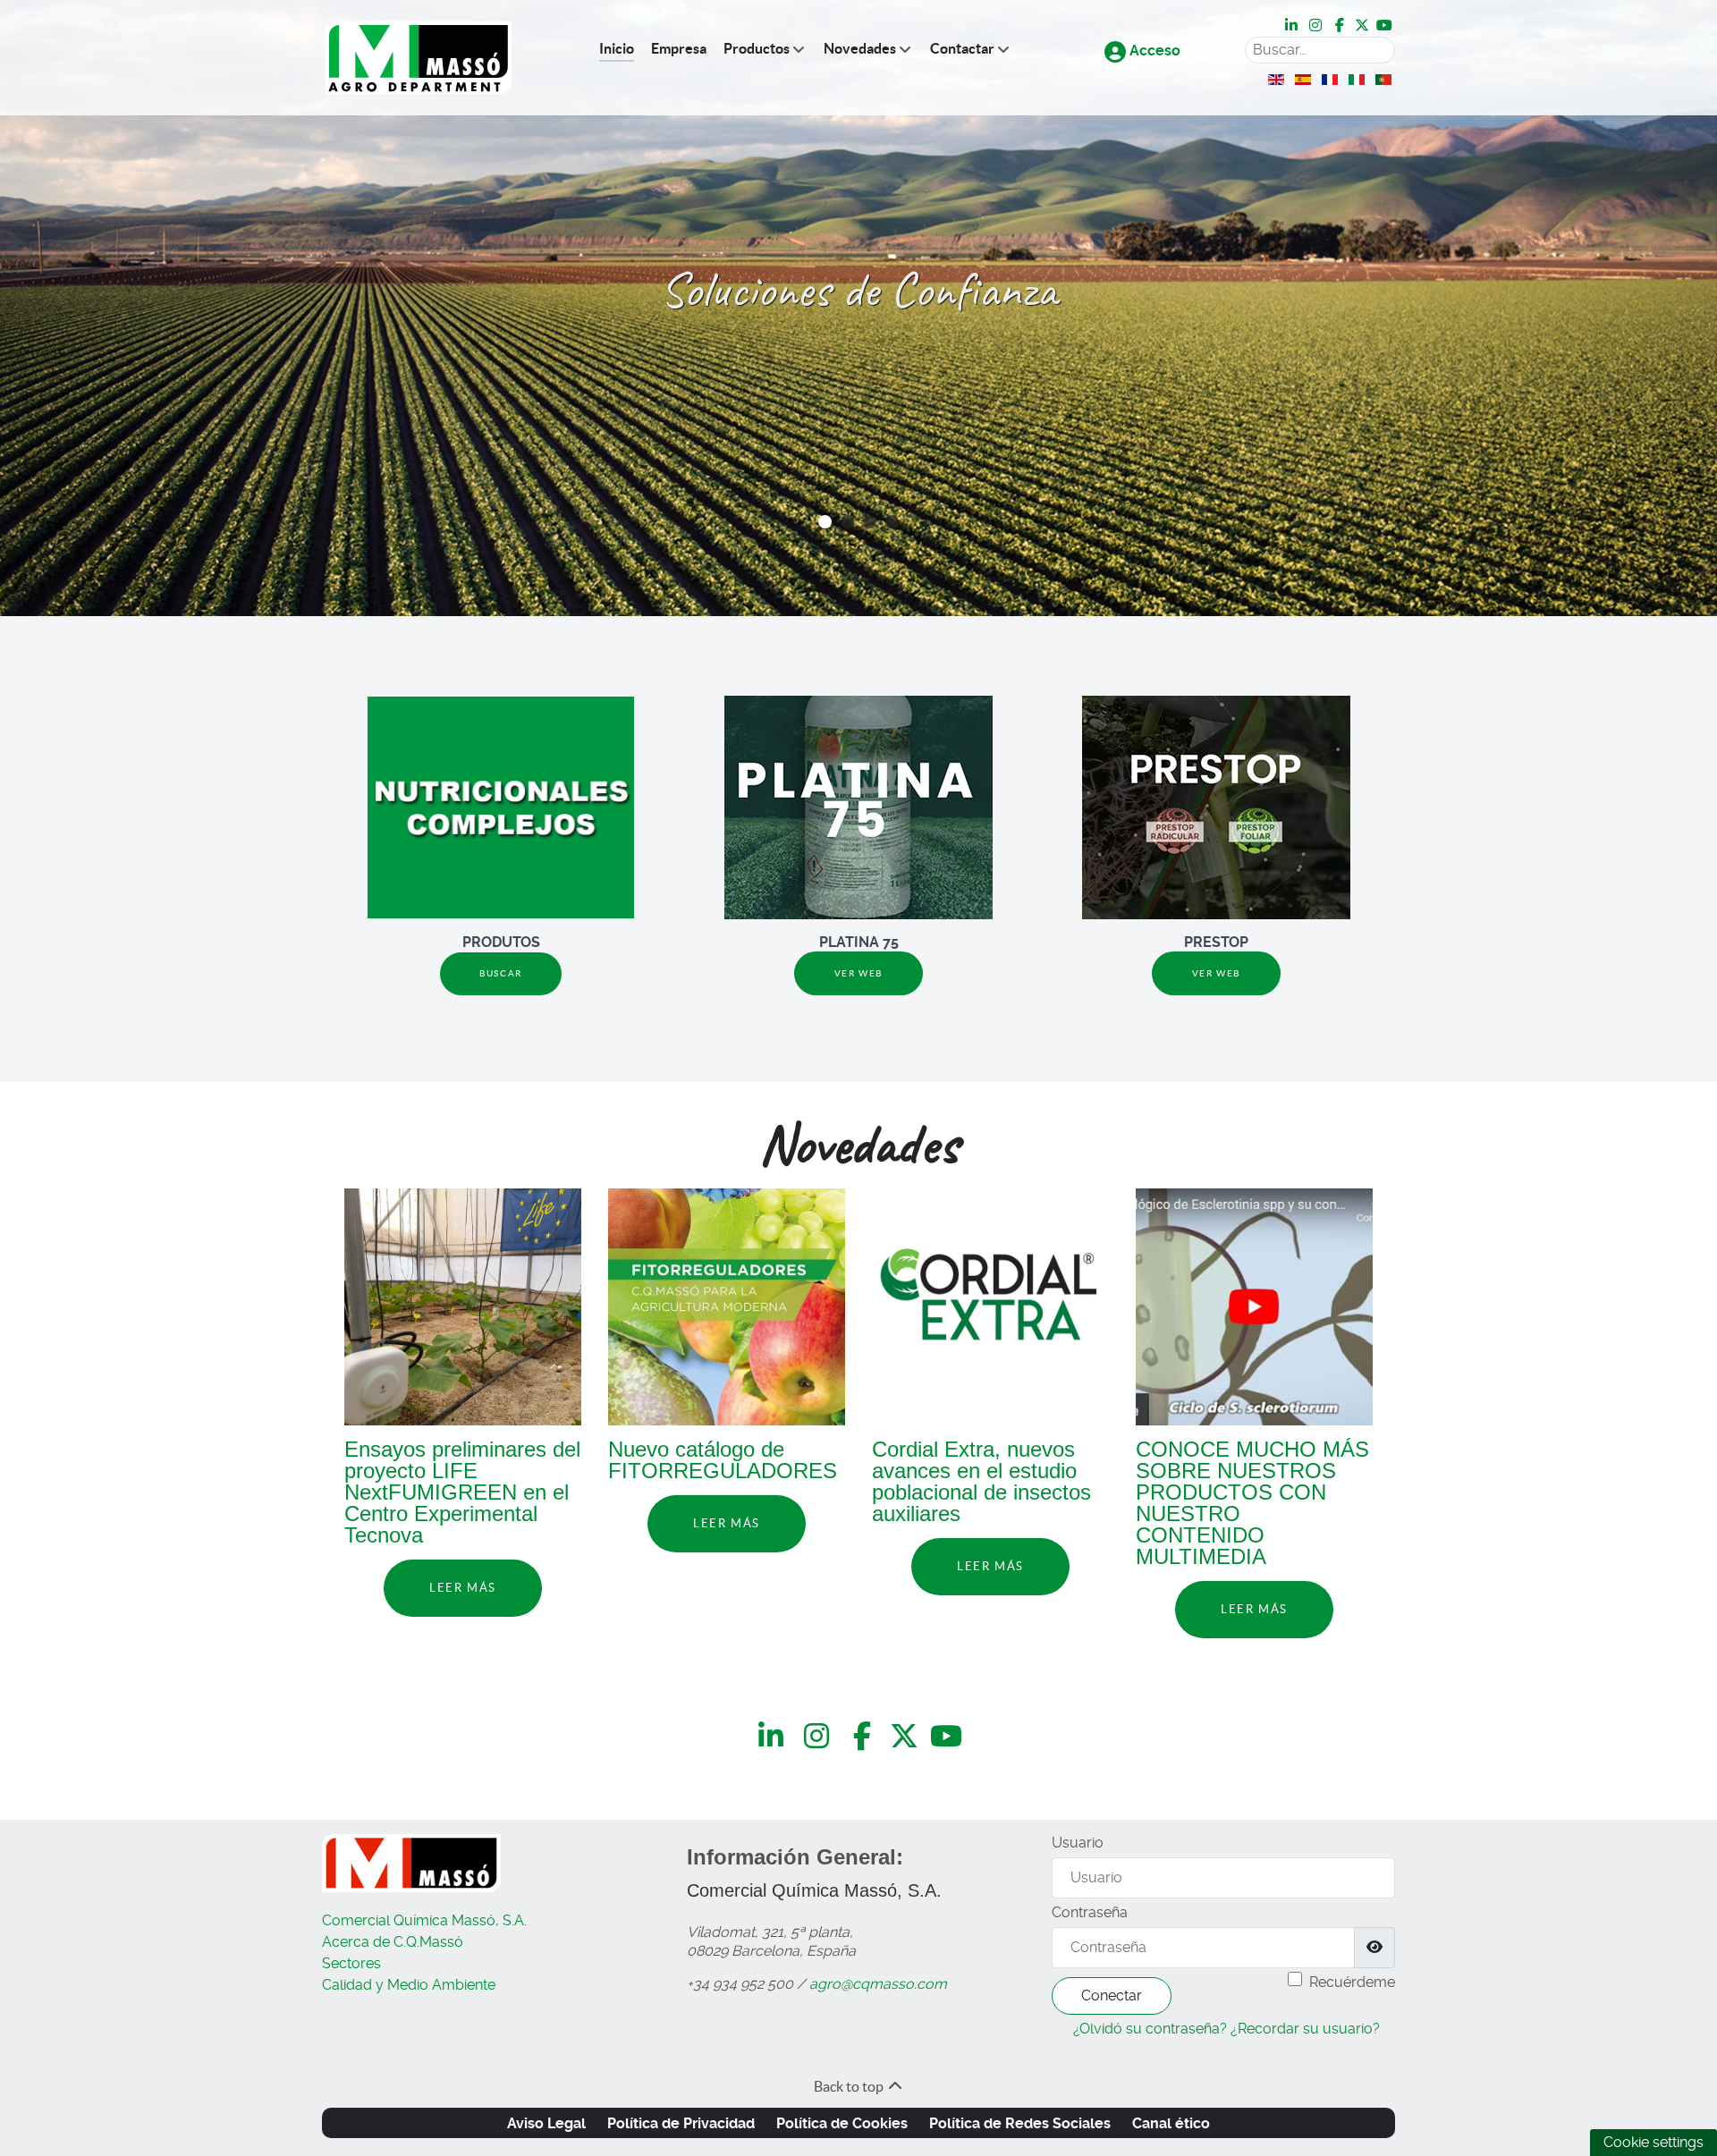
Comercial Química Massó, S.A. (424, 1920)
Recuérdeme (1352, 1982)
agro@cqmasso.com (878, 1984)
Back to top (850, 2086)
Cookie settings (1654, 2142)
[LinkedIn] (1293, 26)
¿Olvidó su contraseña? (1150, 2029)
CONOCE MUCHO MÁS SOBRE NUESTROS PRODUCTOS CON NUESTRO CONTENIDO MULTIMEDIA (1252, 1503)
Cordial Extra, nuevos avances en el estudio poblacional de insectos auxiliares (981, 1481)
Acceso (1153, 51)
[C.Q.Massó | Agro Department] (419, 58)
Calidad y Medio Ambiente (409, 1985)
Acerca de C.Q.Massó (393, 1942)
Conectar (1112, 1995)
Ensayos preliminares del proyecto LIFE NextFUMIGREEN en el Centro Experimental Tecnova (462, 1492)
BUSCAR (501, 973)
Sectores (351, 1963)
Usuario (1078, 1843)
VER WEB (858, 973)
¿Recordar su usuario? (1305, 2029)
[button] (825, 522)
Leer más (463, 1588)
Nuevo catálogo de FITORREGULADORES (723, 1460)
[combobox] (1320, 50)
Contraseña (1090, 1912)
